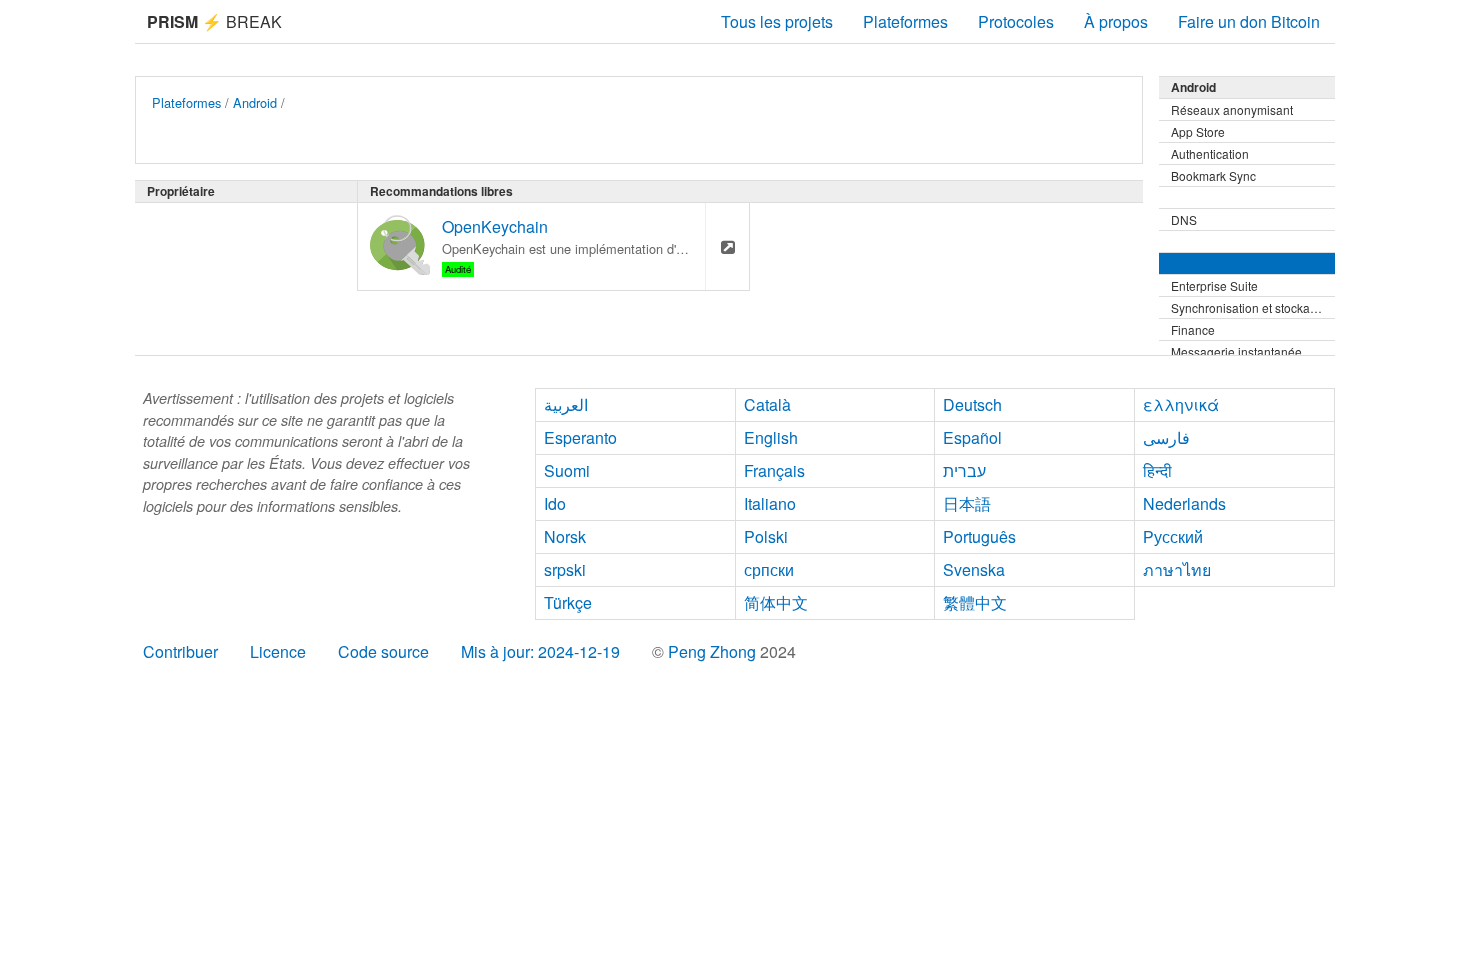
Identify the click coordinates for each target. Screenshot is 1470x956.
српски (769, 569)
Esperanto (580, 437)
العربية (566, 404)
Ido (555, 503)
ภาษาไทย (1177, 569)
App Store (1198, 131)
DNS (1184, 219)
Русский (1173, 536)
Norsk (565, 536)
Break (214, 21)
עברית (964, 470)
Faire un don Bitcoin (1249, 21)
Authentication (1210, 153)
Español (972, 437)
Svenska (974, 569)
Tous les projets (777, 21)
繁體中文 (975, 602)
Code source (383, 651)
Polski (766, 536)
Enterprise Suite (1214, 285)
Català (767, 404)
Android (255, 102)
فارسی (1166, 437)
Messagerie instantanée (1236, 351)
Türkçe (568, 602)
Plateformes (905, 21)
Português (979, 536)
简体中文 (776, 602)
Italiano (770, 503)
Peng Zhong (714, 651)
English (771, 437)
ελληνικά (1181, 404)
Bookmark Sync (1213, 175)
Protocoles (1016, 21)
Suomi (567, 470)
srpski (565, 569)
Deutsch (972, 404)
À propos (1116, 21)
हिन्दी (1157, 470)
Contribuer (180, 651)
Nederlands (1184, 503)
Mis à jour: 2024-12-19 (540, 651)
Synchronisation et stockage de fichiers (1253, 307)
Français (774, 470)
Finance (1193, 329)
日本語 (967, 503)
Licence (278, 651)
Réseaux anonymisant (1232, 109)
